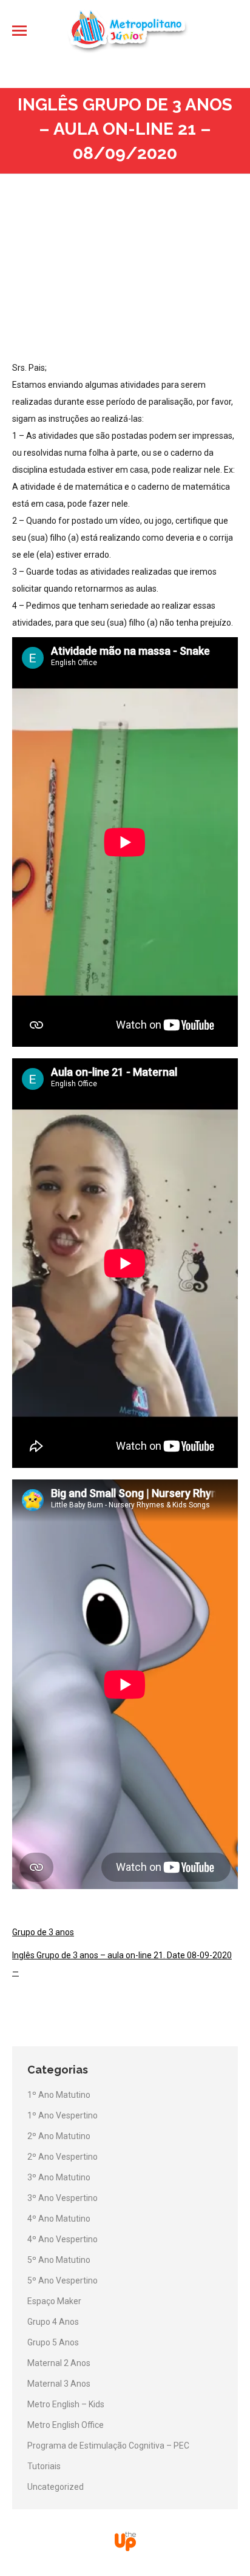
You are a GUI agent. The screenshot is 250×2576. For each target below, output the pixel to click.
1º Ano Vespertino (62, 2115)
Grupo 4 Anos (53, 2322)
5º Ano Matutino (59, 2260)
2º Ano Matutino (59, 2136)
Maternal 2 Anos (59, 2363)
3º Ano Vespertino (62, 2198)
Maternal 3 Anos (59, 2384)
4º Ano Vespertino (62, 2239)
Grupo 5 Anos (53, 2342)
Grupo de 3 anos (43, 1932)
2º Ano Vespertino (62, 2157)
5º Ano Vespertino (62, 2280)
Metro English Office (66, 2425)
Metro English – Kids (66, 2404)
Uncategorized (56, 2487)
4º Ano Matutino (59, 2219)
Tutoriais (44, 2466)
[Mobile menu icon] (19, 31)
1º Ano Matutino (59, 2095)
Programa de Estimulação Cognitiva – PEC (108, 2446)
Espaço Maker (54, 2301)
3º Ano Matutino (59, 2177)
